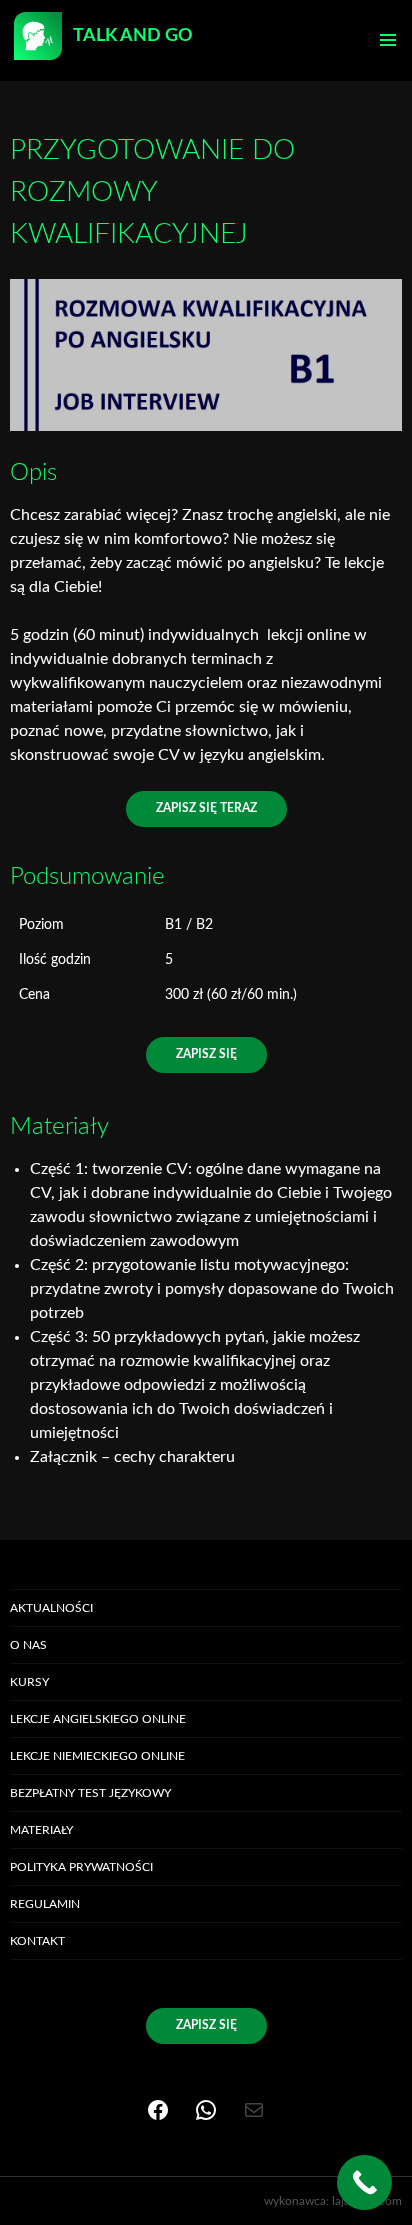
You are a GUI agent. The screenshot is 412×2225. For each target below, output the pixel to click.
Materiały (41, 1830)
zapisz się (206, 1054)
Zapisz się (206, 2025)
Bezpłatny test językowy (90, 1793)
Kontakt (37, 1941)
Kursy (29, 1682)
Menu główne (388, 40)
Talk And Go (131, 36)
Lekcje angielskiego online (98, 1719)
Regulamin (45, 1904)
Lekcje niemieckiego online (97, 1756)
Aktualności (51, 1608)
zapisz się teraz (206, 808)
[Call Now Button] (364, 2182)
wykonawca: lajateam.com (333, 2201)
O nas (28, 1645)
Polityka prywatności (81, 1867)
